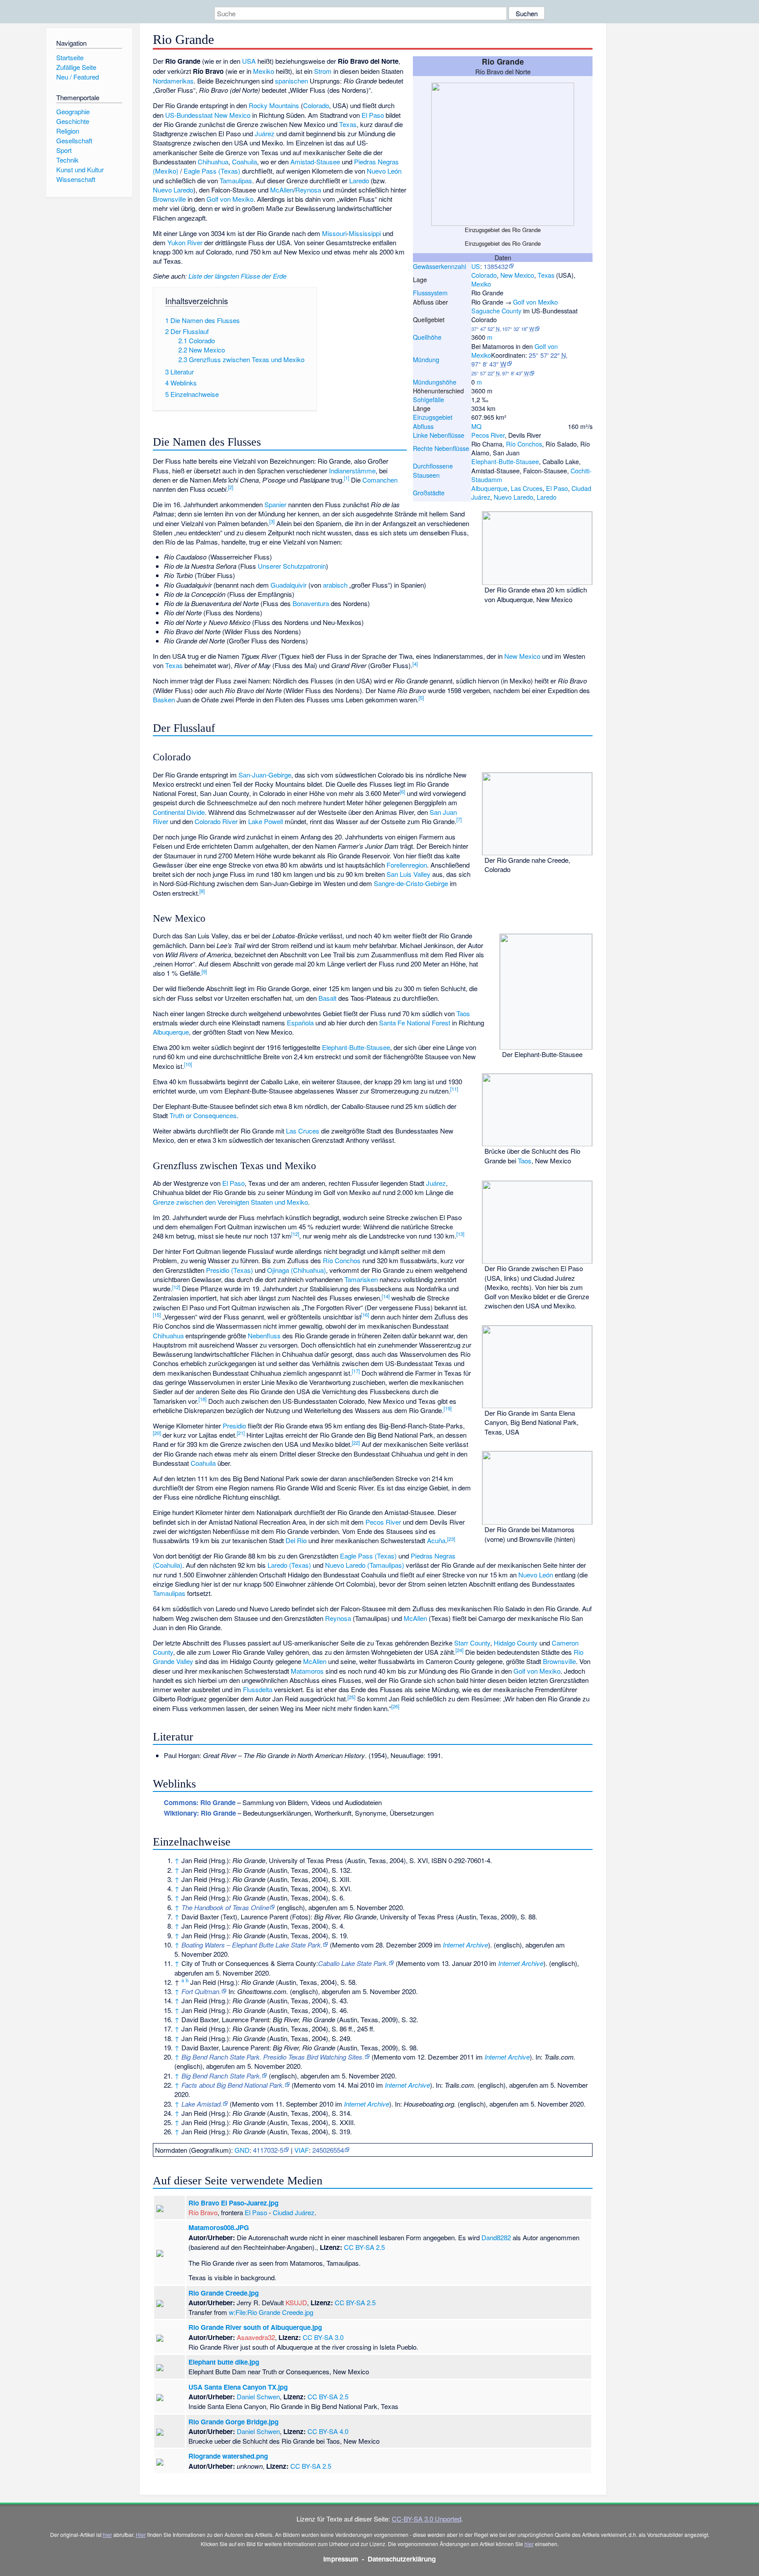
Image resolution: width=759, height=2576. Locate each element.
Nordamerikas (173, 81)
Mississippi (365, 233)
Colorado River (216, 821)
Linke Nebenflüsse (439, 435)
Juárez (265, 133)
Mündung (426, 359)
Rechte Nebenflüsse (441, 448)
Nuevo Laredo (513, 497)
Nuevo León (384, 171)
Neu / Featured (78, 77)
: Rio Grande (200, 1802)
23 (451, 1539)
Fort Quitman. (201, 1991)
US (476, 266)
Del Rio (296, 1540)
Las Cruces (527, 488)
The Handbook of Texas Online (225, 1907)
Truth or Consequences (203, 1115)
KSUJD (296, 2302)
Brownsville (169, 199)
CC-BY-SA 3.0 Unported (426, 2519)
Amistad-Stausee (315, 162)
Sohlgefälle (428, 399)
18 (202, 1399)
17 (356, 1371)
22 (356, 1442)
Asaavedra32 (256, 2337)
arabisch (335, 585)
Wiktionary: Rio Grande (200, 1813)
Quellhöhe (427, 337)
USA (249, 61)
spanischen (291, 81)
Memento (346, 1945)
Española (300, 1023)
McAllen (282, 190)
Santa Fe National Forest (415, 1023)
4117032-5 (268, 2150)
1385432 (496, 266)
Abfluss (423, 426)
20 (157, 1433)
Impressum (341, 2559)
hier (107, 2534)
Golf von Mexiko (535, 302)
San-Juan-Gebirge (265, 775)
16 (365, 1315)
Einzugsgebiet (433, 417)
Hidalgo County (516, 1643)
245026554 (328, 2150)
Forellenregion (407, 865)
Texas (546, 275)
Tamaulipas (236, 180)
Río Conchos (524, 444)
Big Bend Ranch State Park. (221, 2076)
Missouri (334, 233)
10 (188, 1064)
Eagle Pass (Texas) (212, 171)
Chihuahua (213, 162)
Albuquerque (489, 488)
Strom (323, 71)
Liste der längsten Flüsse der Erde (237, 276)
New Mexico (517, 275)
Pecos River (488, 435)
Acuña (436, 1540)
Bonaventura (311, 603)
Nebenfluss (264, 1335)
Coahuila (244, 162)
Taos (525, 1161)
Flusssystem (430, 292)
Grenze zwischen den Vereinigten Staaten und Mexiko (230, 1202)
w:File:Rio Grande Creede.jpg (271, 2312)
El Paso (557, 488)
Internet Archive (465, 1945)
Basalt (327, 998)
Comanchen (380, 480)
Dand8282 (496, 2237)
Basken (164, 699)
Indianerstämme (352, 471)
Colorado (484, 275)
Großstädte (429, 492)
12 (295, 1234)
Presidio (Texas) (230, 1270)
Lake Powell (266, 821)
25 (351, 1697)
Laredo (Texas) (289, 1565)
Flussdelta (258, 1689)
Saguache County (496, 311)
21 (241, 1433)
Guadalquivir (289, 585)
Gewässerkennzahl (439, 266)
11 (454, 1089)
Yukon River (185, 242)
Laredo (547, 497)
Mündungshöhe (435, 382)
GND (242, 2150)
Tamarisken (361, 1279)
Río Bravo (203, 2212)
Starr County (472, 1643)
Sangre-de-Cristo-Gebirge (411, 883)
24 (459, 1650)
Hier (141, 2534)
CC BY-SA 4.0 (328, 2431)
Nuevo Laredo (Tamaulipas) (365, 1565)
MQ (476, 426)
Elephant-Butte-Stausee (505, 461)
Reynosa (308, 190)
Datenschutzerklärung (402, 2559)
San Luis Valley (408, 874)
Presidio (234, 1426)
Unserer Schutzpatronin (292, 566)
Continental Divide (179, 812)
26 (395, 1706)
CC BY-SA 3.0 (323, 2337)
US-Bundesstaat (189, 115)
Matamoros (307, 1671)
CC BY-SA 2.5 (364, 2247)
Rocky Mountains (274, 105)
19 (448, 1408)
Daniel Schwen (258, 2396)
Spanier (275, 504)
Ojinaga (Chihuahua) (296, 1270)
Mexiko (481, 284)
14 (386, 1296)
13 (460, 1234)
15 (157, 1315)
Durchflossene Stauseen (433, 470)
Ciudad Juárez (294, 2212)
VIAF (302, 2150)
